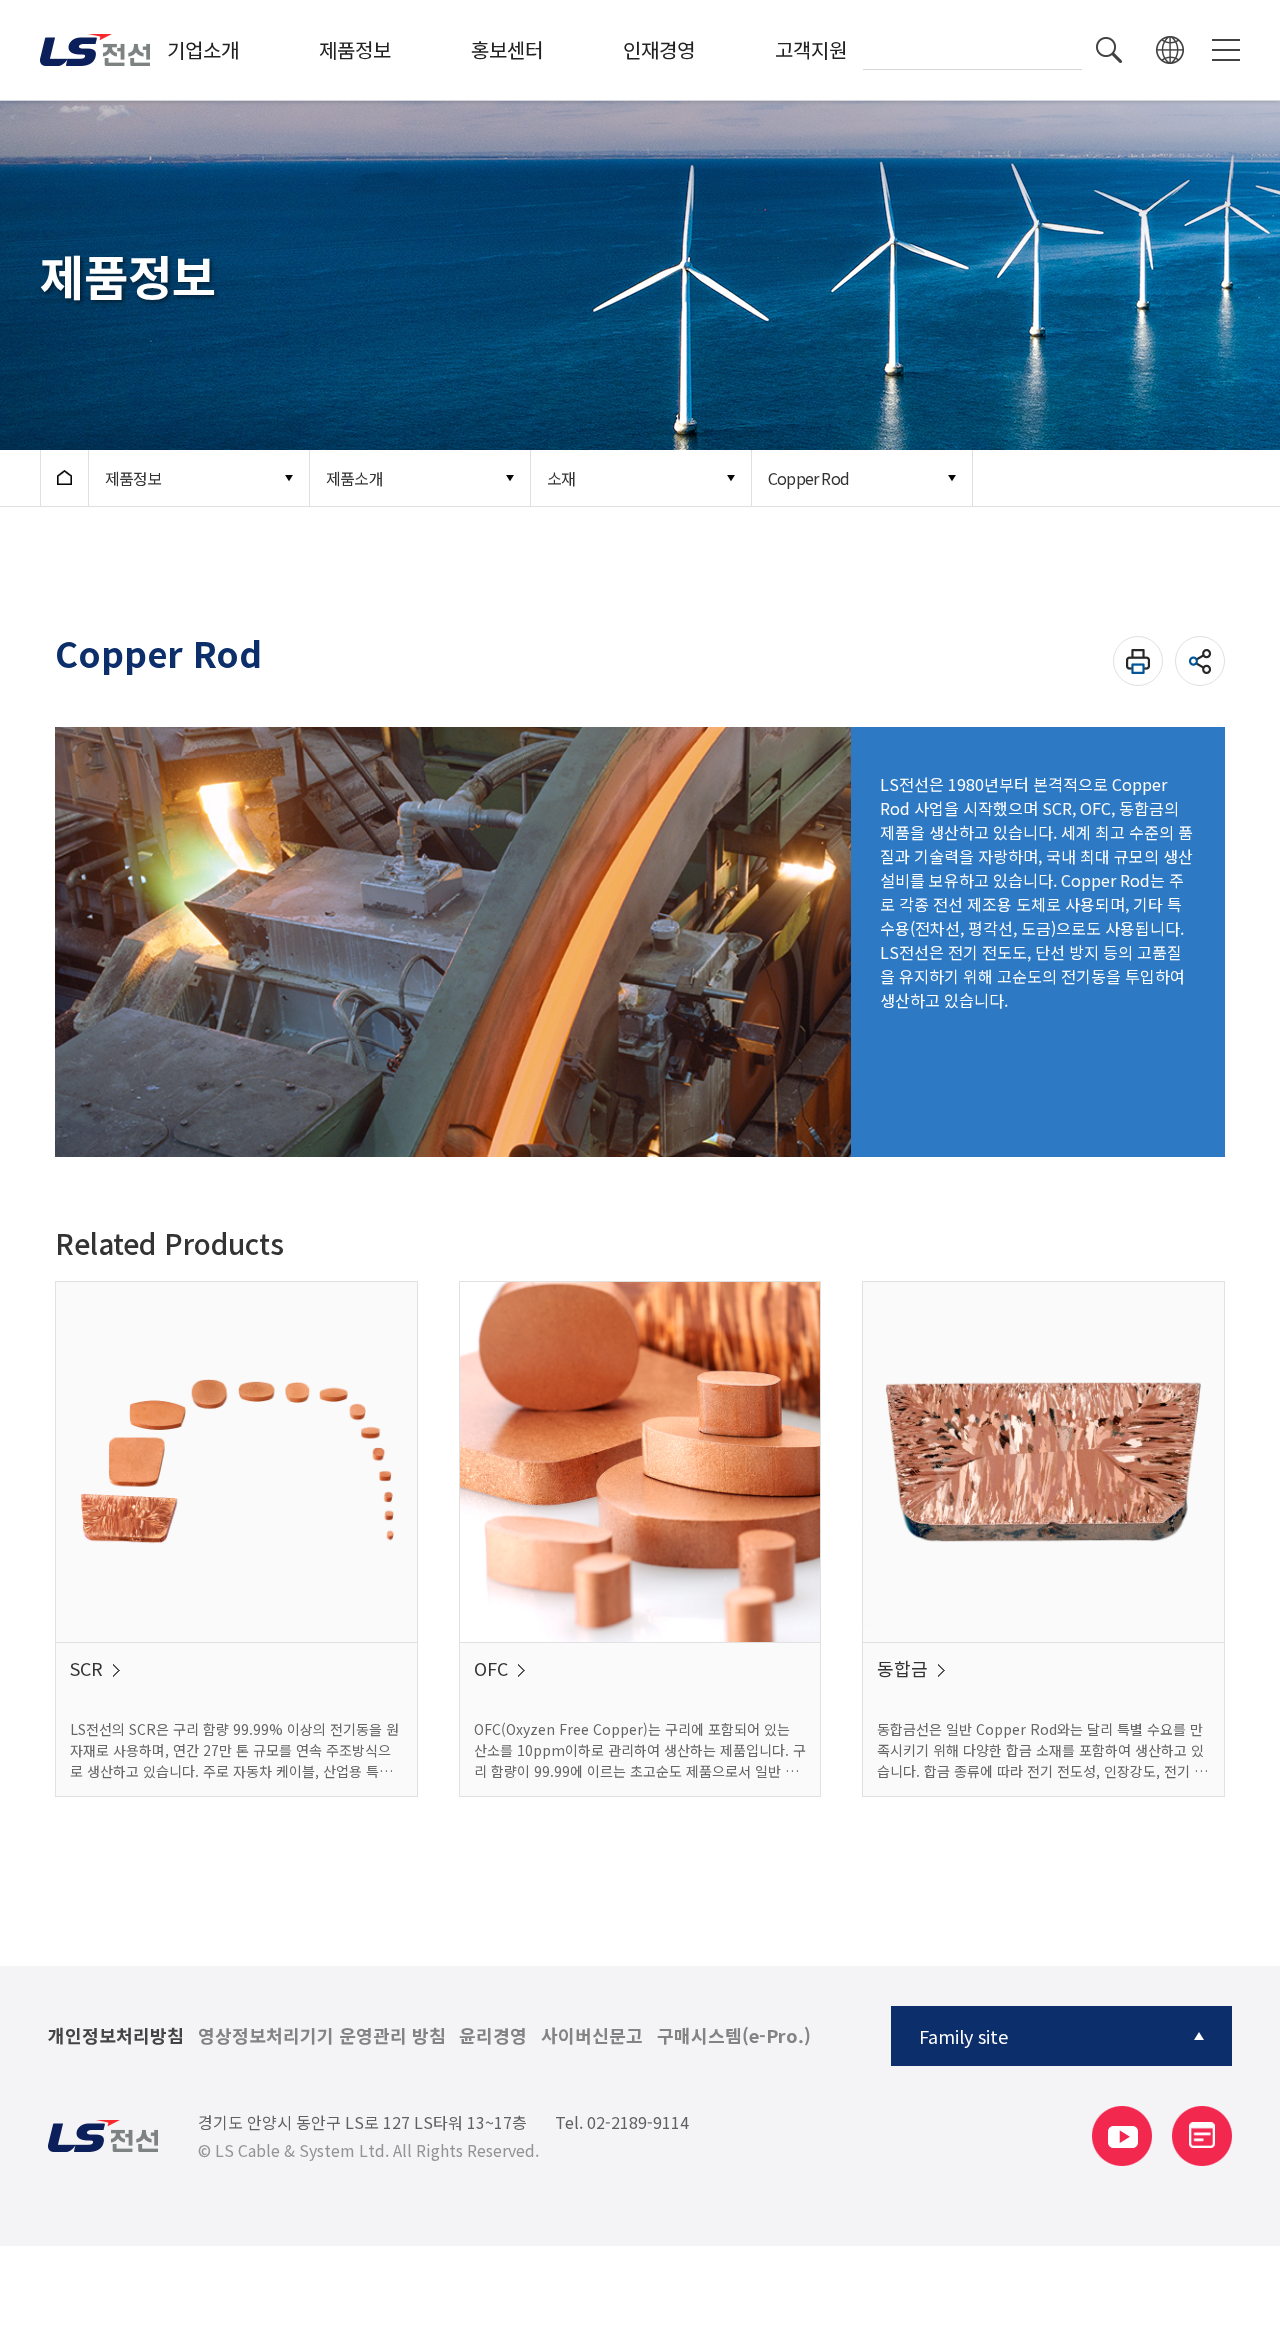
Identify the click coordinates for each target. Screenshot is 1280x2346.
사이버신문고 (592, 2036)
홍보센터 (507, 49)
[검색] (1109, 50)
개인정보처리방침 (116, 2036)
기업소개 (203, 49)
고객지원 (811, 49)
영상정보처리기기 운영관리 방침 (322, 2036)
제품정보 (355, 49)
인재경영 (659, 49)
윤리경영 (493, 2036)
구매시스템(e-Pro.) (734, 2036)
